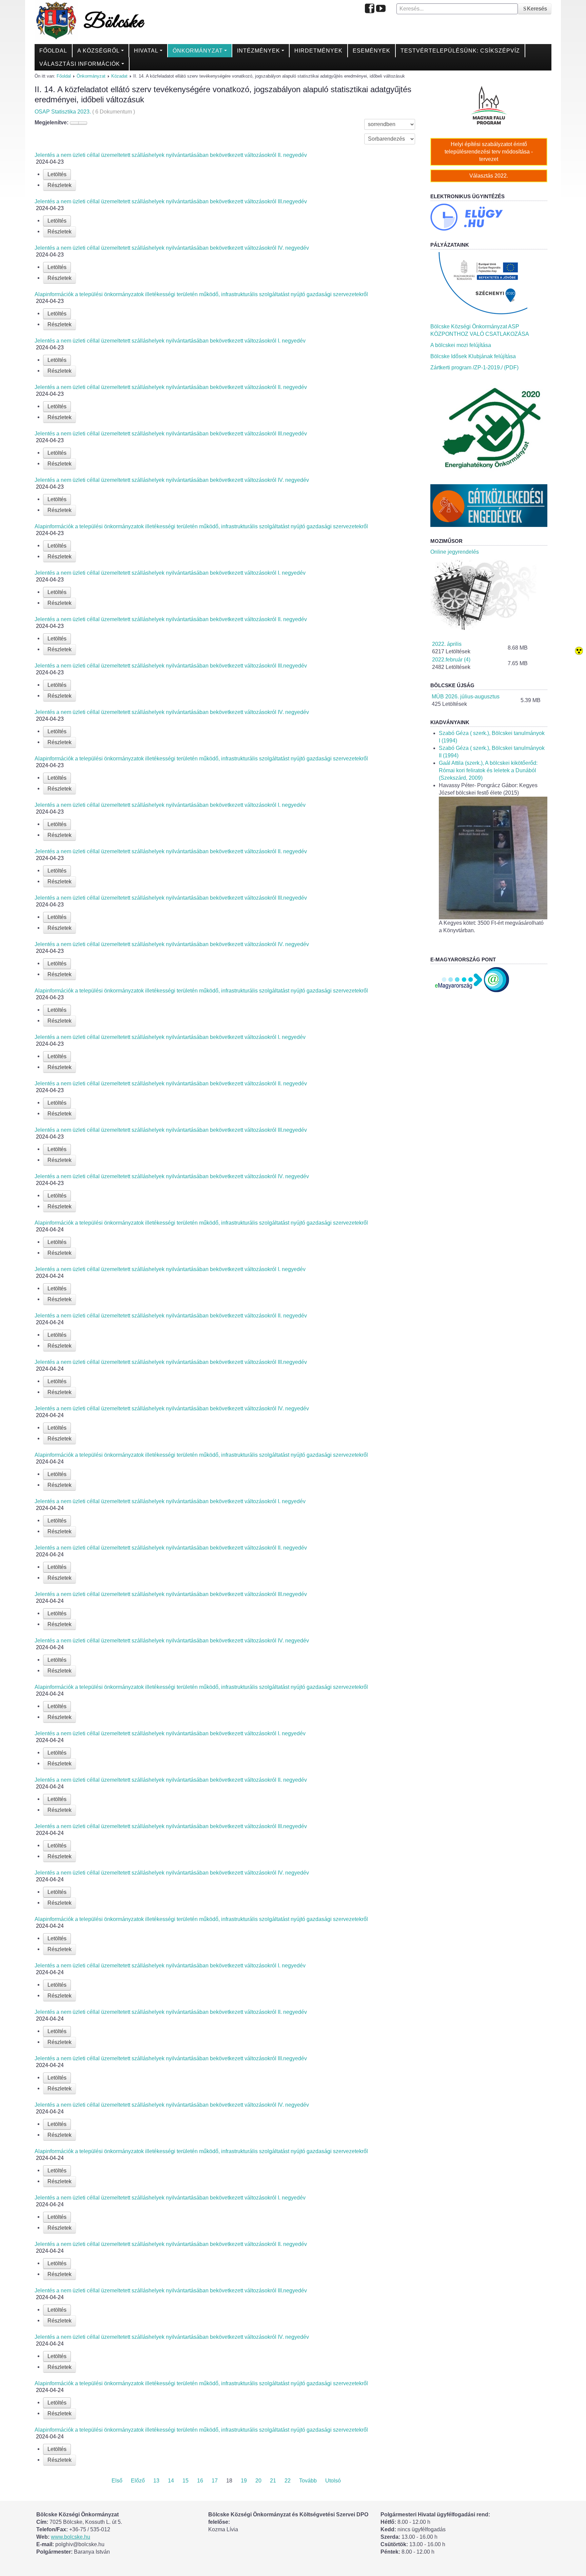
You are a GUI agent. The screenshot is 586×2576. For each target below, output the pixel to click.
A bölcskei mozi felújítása (461, 345)
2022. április (447, 644)
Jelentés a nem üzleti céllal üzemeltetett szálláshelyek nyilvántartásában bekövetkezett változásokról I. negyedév (170, 341)
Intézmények (259, 51)
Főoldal (53, 51)
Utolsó (333, 2481)
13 (156, 2481)
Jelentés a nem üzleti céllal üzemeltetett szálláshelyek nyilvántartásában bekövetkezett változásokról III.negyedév (171, 201)
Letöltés (57, 174)
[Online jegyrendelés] (489, 595)
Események (372, 51)
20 (258, 2481)
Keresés (537, 9)
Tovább (308, 2481)
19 (244, 2481)
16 (200, 2481)
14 (171, 2481)
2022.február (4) (451, 660)
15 (185, 2481)
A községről (99, 51)
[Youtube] (381, 9)
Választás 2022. (489, 176)
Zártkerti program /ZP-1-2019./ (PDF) (474, 367)
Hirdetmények (318, 51)
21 (273, 2481)
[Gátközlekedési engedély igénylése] (489, 505)
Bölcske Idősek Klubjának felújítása (473, 356)
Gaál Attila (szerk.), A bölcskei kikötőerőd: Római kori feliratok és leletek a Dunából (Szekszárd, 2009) (488, 770)
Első (117, 2481)
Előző (138, 2481)
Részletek (60, 185)
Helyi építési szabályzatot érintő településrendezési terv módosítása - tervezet (489, 152)
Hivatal (146, 51)
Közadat (119, 76)
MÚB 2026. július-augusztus (466, 697)
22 (288, 2481)
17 (215, 2481)
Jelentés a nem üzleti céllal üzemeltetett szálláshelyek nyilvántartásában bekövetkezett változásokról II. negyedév (171, 155)
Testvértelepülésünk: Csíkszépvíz (460, 51)
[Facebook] (370, 9)
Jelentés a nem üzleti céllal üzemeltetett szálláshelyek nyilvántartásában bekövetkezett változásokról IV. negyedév (172, 248)
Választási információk (80, 64)
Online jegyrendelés (455, 552)
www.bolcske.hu (71, 2537)
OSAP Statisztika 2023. (85, 112)
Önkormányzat (198, 51)
